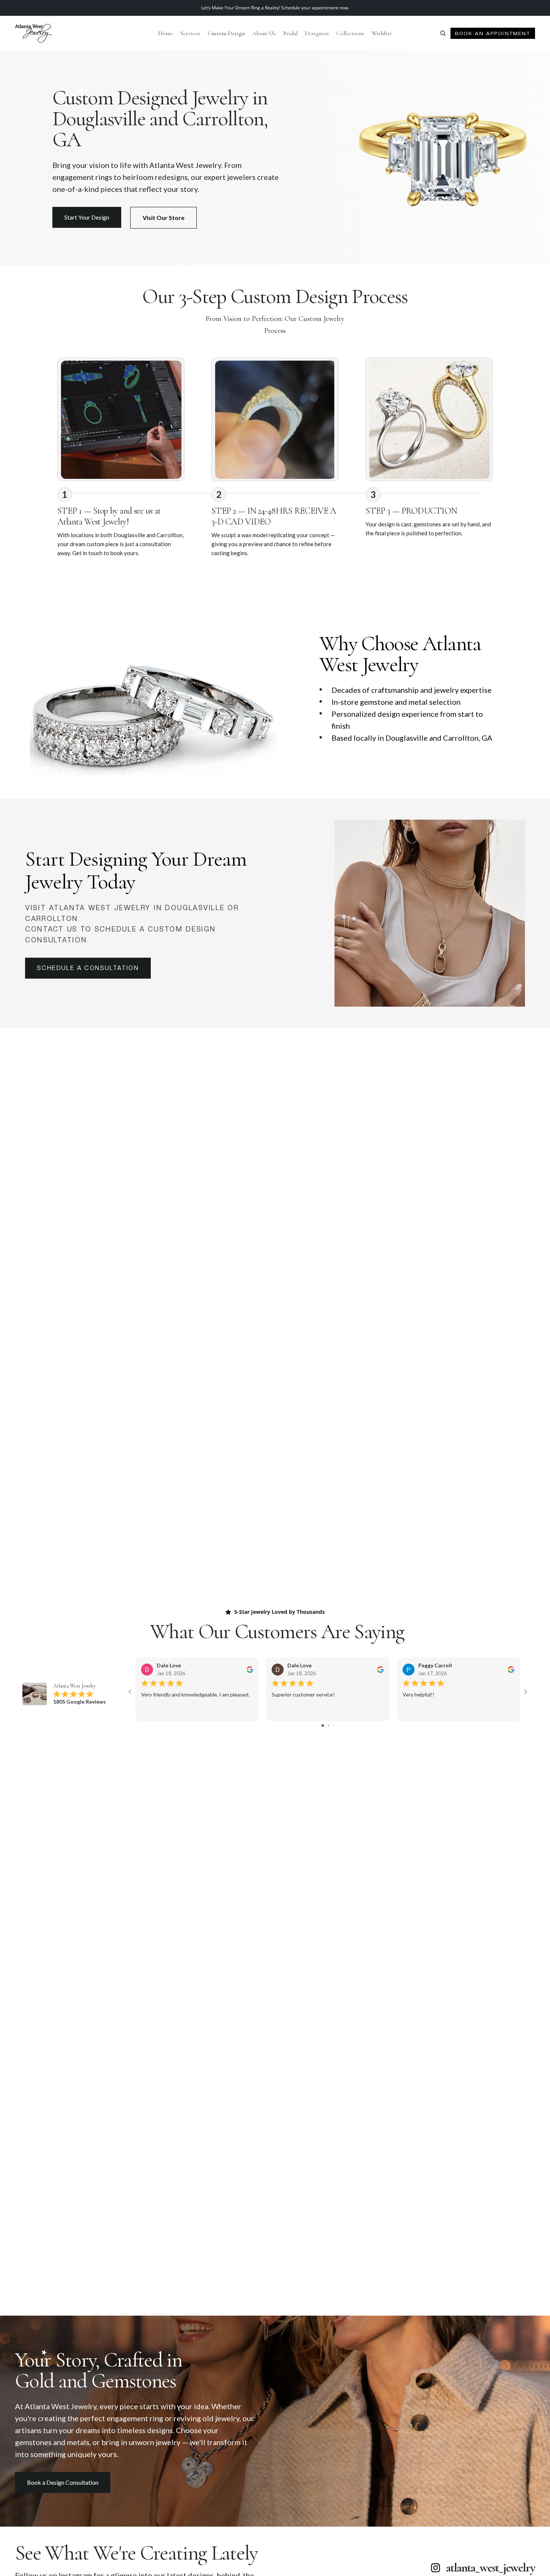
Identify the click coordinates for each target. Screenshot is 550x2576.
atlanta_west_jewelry (491, 2568)
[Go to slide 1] (323, 1726)
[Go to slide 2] (329, 1726)
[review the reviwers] (250, 1669)
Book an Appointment (493, 33)
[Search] (443, 33)
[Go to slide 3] (334, 1726)
